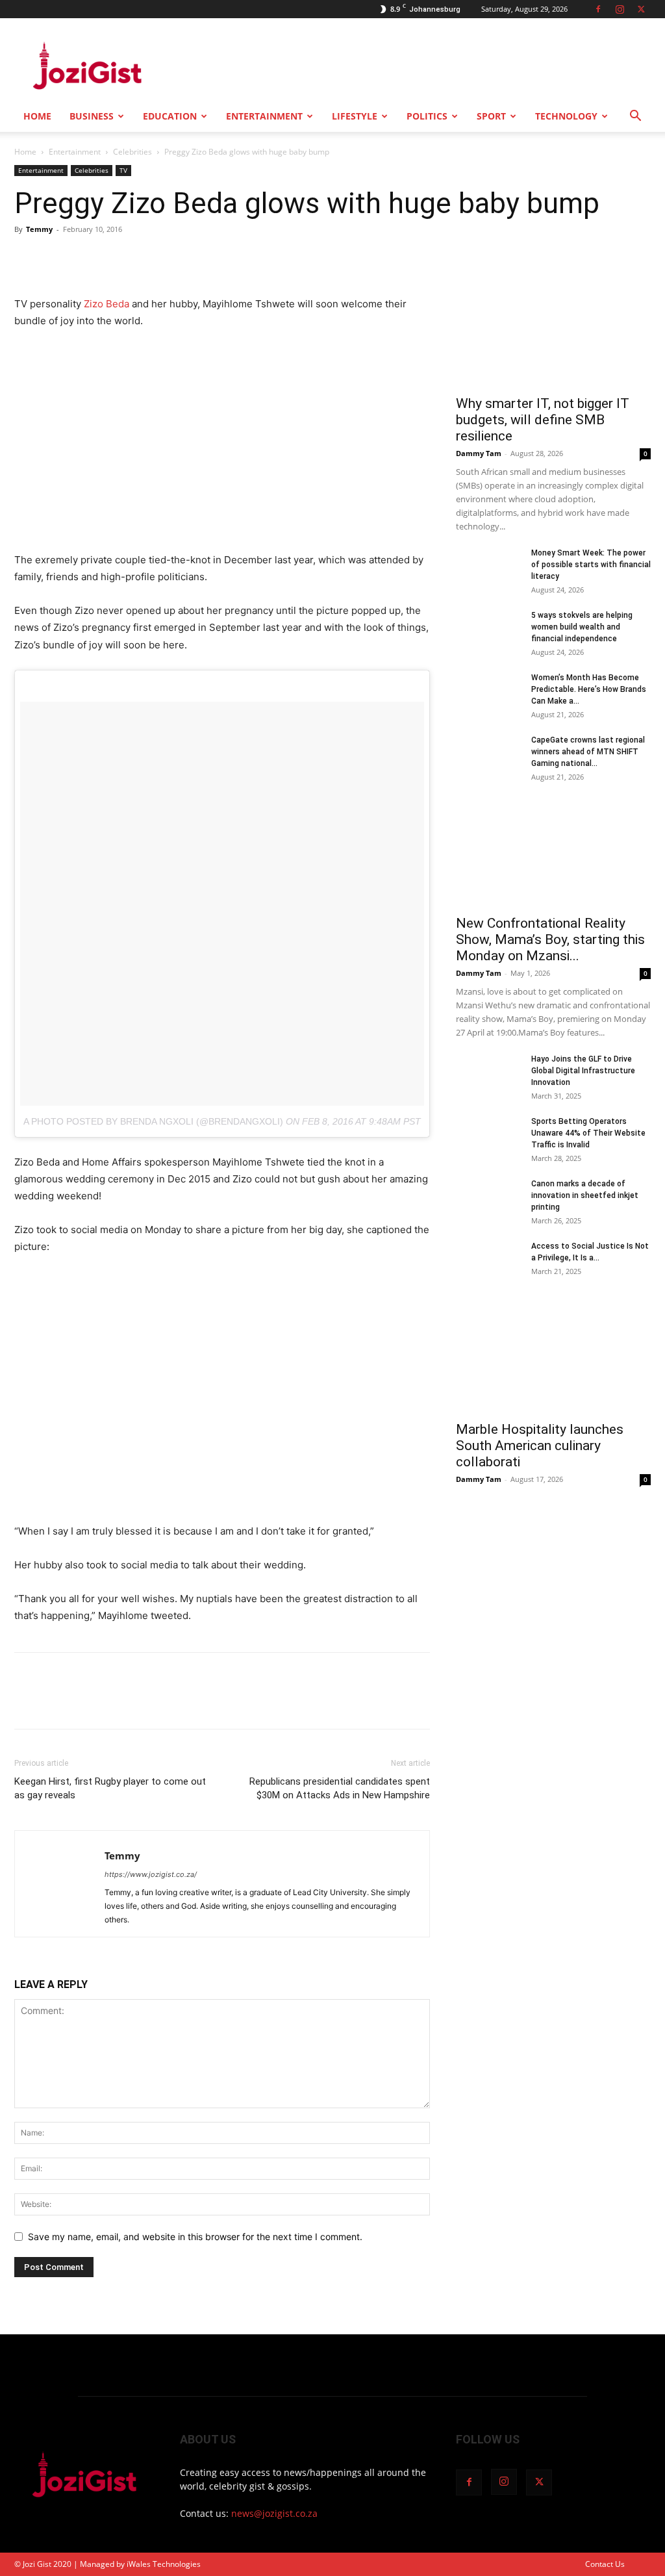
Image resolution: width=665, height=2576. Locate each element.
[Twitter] (641, 9)
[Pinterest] (87, 259)
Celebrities (132, 152)
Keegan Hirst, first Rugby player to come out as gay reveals (110, 1788)
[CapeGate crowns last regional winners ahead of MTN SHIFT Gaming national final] (488, 757)
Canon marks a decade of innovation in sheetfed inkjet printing (585, 1195)
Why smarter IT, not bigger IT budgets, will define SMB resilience (543, 420)
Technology (566, 116)
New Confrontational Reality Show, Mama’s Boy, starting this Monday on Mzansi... (550, 939)
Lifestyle (355, 116)
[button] (635, 117)
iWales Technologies (164, 2564)
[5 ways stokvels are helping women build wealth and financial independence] (488, 632)
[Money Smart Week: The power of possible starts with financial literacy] (488, 570)
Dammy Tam (479, 453)
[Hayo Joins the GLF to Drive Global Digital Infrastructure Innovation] (488, 1076)
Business (92, 116)
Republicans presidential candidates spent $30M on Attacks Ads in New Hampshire (340, 1788)
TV (123, 170)
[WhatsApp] (117, 259)
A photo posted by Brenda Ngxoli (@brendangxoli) (153, 1121)
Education (170, 116)
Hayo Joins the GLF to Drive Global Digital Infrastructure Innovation (583, 1071)
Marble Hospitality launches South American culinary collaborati (540, 1446)
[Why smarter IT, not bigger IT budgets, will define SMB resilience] (553, 316)
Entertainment (264, 116)
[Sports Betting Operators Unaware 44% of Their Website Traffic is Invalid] (488, 1138)
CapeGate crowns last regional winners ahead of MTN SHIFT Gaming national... (588, 752)
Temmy (39, 229)
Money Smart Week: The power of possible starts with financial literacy (591, 565)
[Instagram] (620, 9)
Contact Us (605, 2564)
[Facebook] (598, 9)
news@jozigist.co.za (274, 2513)
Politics (427, 116)
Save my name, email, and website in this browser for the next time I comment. (195, 2237)
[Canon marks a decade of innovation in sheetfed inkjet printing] (488, 1201)
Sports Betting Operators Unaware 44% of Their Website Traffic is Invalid (588, 1133)
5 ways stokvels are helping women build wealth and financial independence (582, 627)
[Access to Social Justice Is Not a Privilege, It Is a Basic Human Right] (488, 1263)
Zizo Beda (105, 304)
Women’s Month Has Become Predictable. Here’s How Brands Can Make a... (589, 689)
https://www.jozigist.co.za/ (151, 1874)
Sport (491, 116)
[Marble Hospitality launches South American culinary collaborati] (553, 1365)
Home (37, 116)
